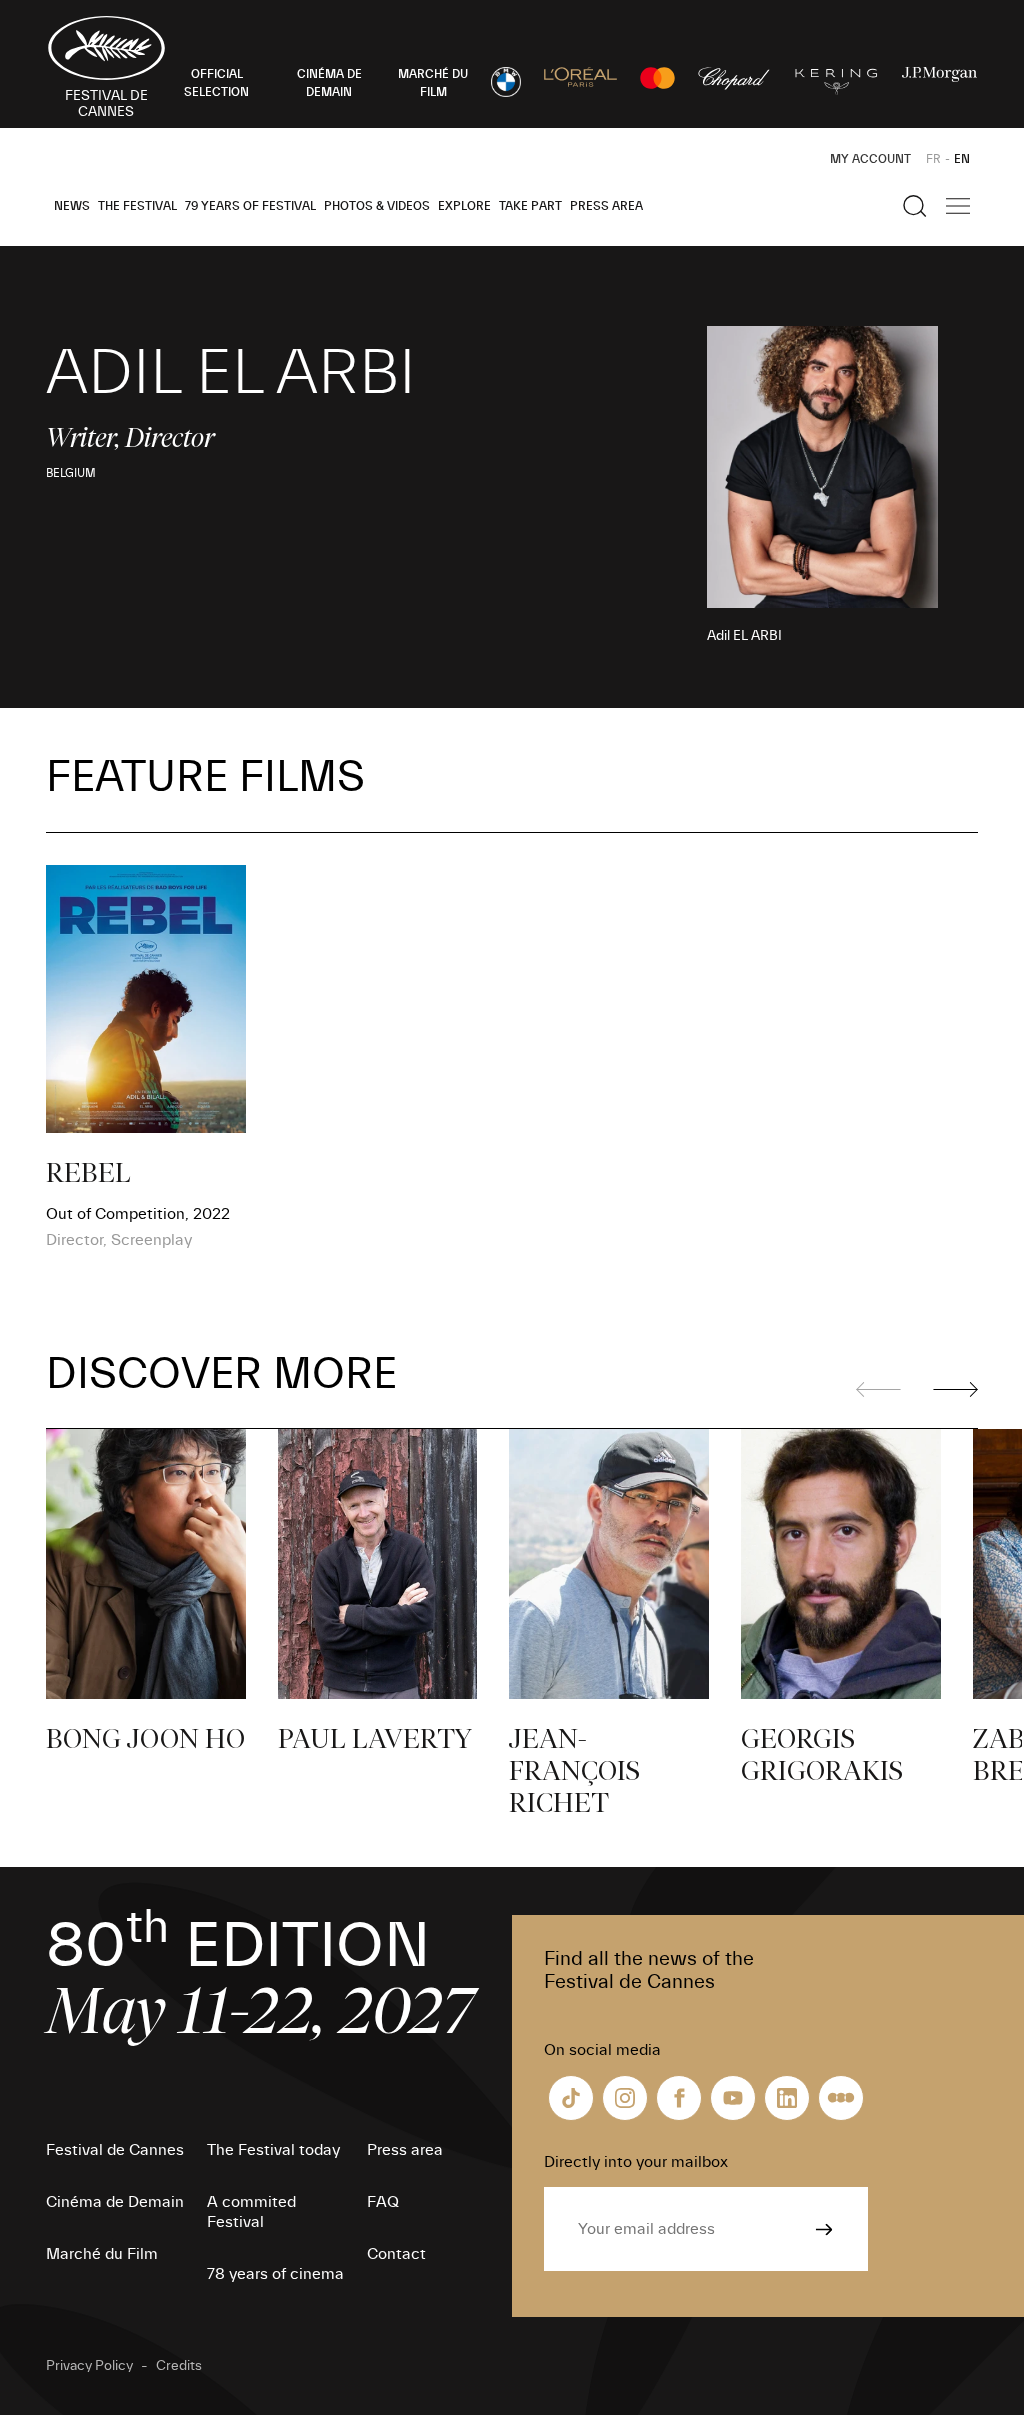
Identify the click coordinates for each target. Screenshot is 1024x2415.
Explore (464, 206)
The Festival (137, 206)
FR (933, 159)
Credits (179, 2366)
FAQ (383, 2202)
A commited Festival (251, 2212)
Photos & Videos (377, 206)
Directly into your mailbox (636, 2162)
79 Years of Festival (250, 206)
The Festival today (273, 2150)
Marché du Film (102, 2254)
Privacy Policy (89, 2366)
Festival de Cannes (115, 2150)
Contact (396, 2254)
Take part (530, 206)
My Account (870, 159)
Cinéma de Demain (115, 2202)
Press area (606, 206)
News (72, 206)
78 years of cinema (275, 2274)
